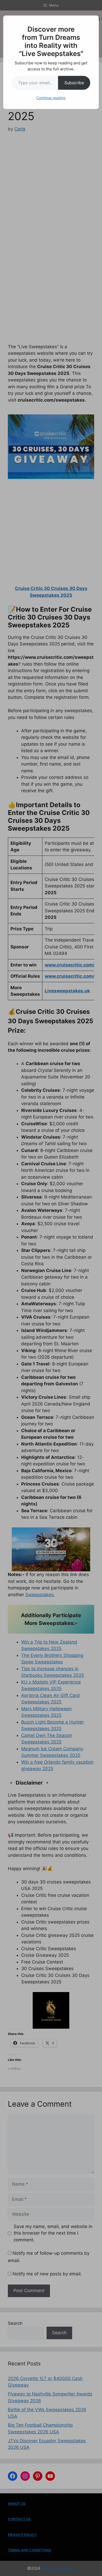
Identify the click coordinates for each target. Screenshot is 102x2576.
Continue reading (51, 98)
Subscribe (74, 83)
